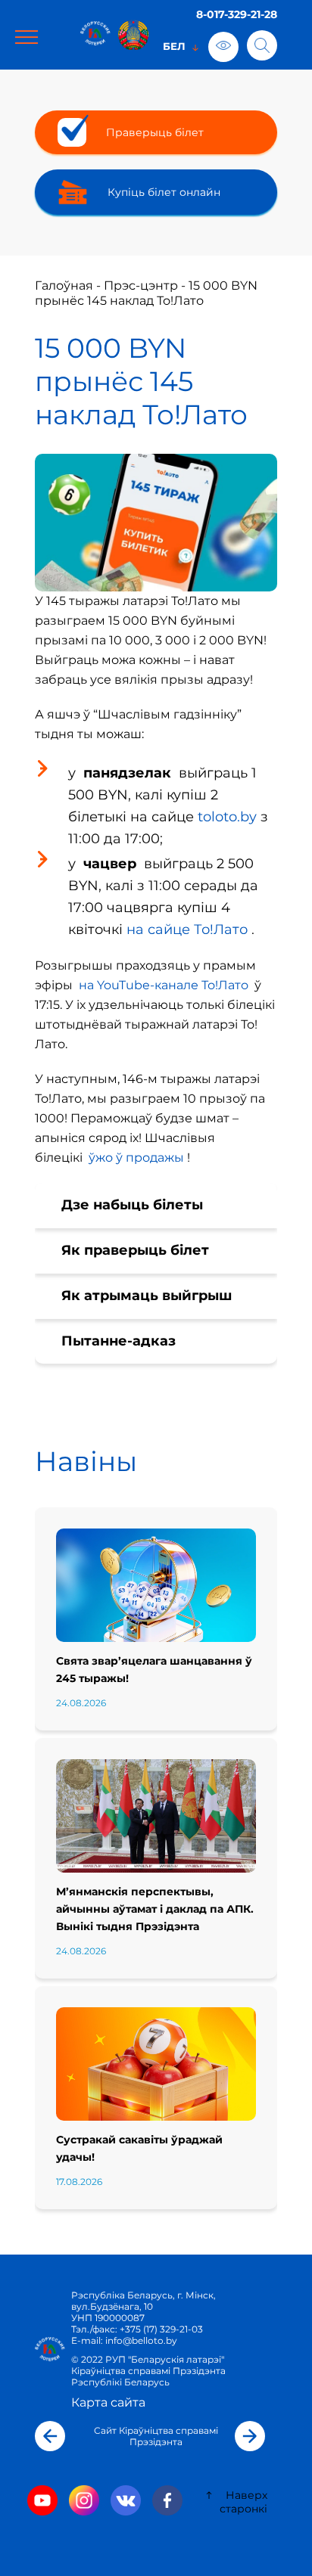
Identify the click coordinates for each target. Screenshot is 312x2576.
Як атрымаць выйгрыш (147, 1296)
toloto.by (227, 817)
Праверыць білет (155, 132)
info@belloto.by (140, 2340)
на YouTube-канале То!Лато (164, 985)
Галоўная (64, 286)
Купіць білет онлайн (164, 192)
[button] (50, 2436)
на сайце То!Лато (187, 930)
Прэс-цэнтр (141, 286)
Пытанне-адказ (119, 1341)
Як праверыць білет (135, 1250)
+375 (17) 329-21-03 (161, 2329)
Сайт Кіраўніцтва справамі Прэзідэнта (156, 2436)
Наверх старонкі (243, 2502)
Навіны (86, 1461)
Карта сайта (108, 2402)
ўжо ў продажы (136, 1158)
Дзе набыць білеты (132, 1205)
